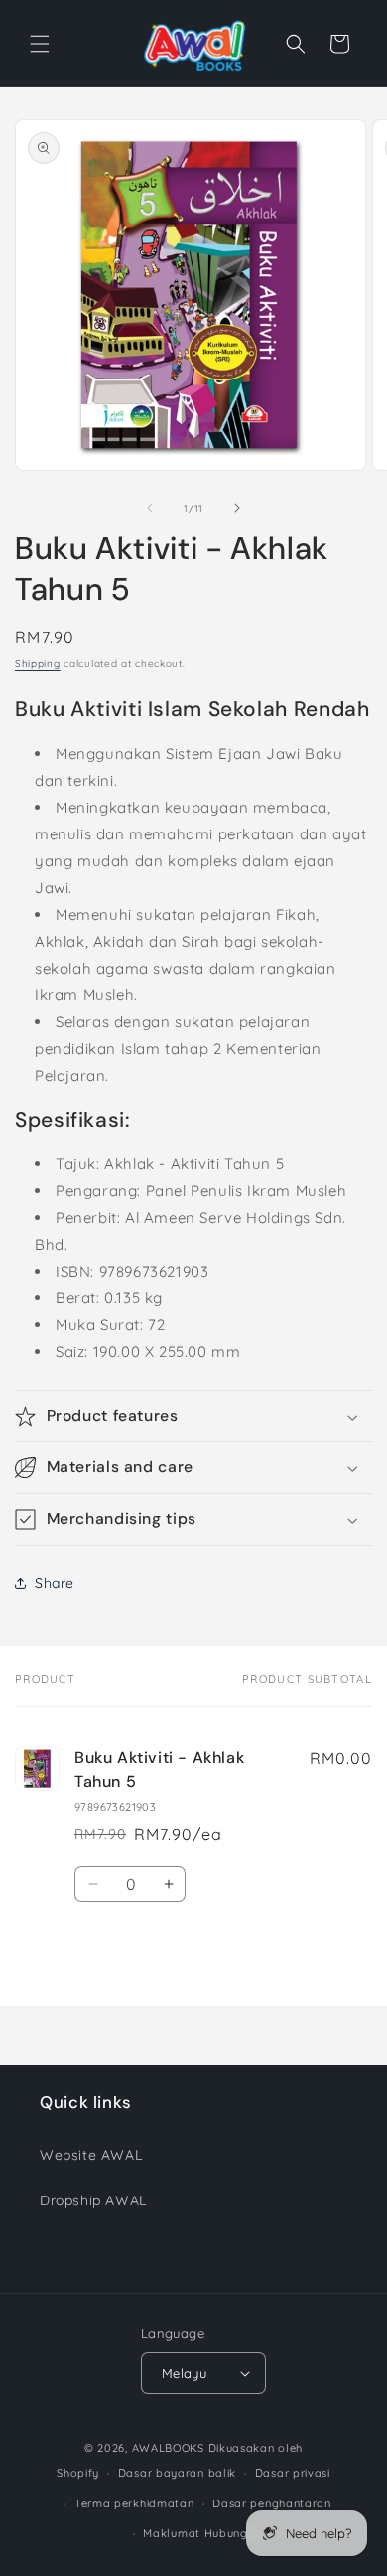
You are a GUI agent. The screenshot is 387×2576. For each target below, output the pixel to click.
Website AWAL (91, 2155)
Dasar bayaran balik (177, 2473)
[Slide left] (150, 508)
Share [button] (55, 1583)
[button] (40, 44)
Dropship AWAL (93, 2200)
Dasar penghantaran (272, 2503)
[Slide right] (237, 508)
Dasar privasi (293, 2473)
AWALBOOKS (168, 2448)
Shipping (38, 663)
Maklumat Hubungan (202, 2533)
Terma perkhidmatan (134, 2503)
